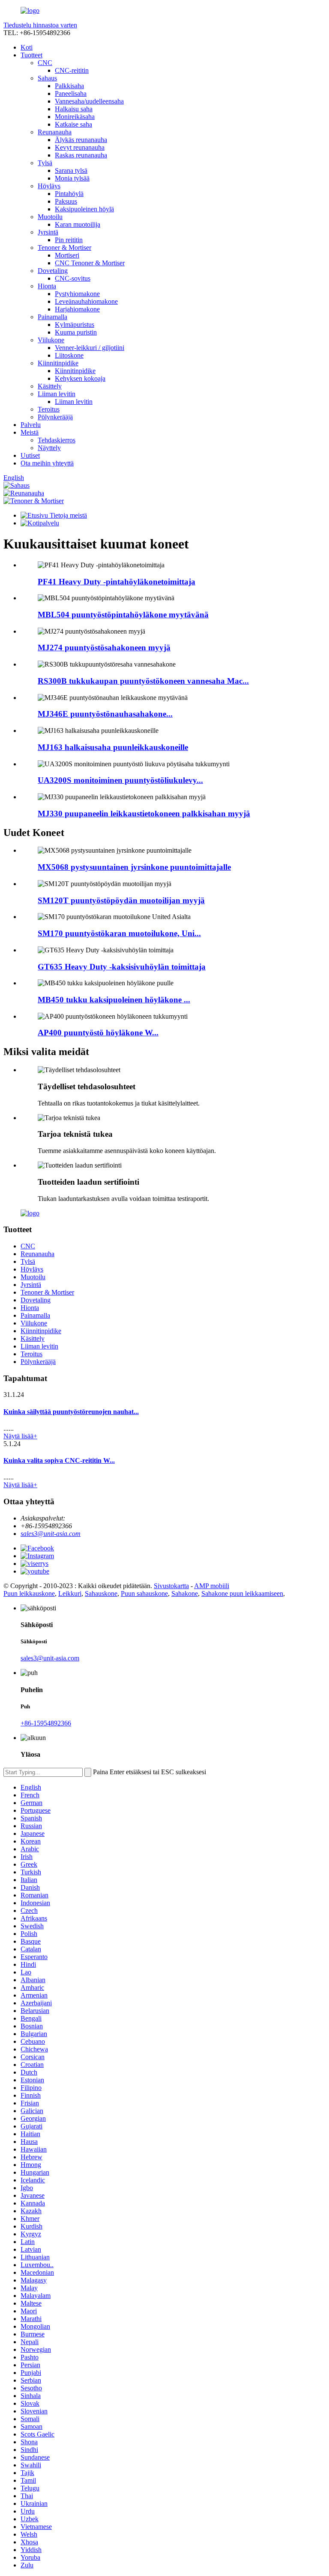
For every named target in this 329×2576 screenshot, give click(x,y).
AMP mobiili (212, 1586)
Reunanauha (55, 132)
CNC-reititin (72, 70)
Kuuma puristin (76, 332)
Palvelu (31, 425)
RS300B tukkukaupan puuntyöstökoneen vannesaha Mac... (143, 681)
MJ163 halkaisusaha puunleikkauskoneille (113, 747)
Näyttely (49, 448)
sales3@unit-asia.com (51, 1534)
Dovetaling (53, 271)
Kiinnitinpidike (58, 363)
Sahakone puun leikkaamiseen (242, 1593)
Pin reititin (69, 240)
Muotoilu (50, 217)
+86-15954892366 (46, 1723)
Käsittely (50, 386)
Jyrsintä (48, 232)
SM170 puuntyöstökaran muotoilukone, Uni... (119, 933)
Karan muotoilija (78, 224)
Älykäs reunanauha (81, 140)
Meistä (30, 432)
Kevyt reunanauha (80, 147)
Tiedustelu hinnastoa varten (40, 25)
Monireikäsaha (75, 117)
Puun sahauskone (144, 1593)
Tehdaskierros (57, 440)
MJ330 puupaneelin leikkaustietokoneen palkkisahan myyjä (144, 814)
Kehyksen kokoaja (80, 378)
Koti (27, 47)
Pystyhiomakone (77, 294)
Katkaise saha (73, 124)
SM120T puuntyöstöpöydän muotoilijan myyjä (121, 900)
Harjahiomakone (77, 309)
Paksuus (66, 201)
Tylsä (45, 163)
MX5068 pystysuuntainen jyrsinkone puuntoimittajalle (134, 867)
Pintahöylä (69, 194)
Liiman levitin (57, 394)
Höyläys (49, 186)
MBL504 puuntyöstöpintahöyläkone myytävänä (123, 615)
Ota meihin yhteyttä (47, 463)
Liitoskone (69, 355)
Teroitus (49, 409)
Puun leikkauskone (29, 1593)
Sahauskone (101, 1593)
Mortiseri (67, 255)
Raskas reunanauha (81, 155)
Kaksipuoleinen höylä (84, 209)
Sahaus (47, 78)
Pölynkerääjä (55, 417)
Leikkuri (70, 1593)
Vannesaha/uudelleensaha (89, 101)
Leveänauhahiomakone (86, 301)
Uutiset (30, 455)
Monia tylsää (72, 178)
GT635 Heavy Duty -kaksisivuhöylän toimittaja (122, 967)
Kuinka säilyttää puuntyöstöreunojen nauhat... (71, 1412)
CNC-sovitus (73, 278)
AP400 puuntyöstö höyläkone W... (98, 1033)
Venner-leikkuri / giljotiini (90, 348)
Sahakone (185, 1593)
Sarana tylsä (71, 170)
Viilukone (51, 340)
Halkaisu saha (74, 109)
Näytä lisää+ (20, 1436)
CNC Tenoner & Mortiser (90, 263)
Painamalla (52, 317)
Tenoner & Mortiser (64, 248)
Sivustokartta (171, 1586)
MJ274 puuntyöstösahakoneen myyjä (104, 648)
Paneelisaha (71, 93)
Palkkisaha (69, 86)
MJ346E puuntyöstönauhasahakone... (105, 714)
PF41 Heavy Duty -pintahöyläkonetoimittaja (117, 582)
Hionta (47, 286)
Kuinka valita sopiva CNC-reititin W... (59, 1460)
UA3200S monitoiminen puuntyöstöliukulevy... (120, 780)
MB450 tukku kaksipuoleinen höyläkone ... (114, 1000)
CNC (45, 63)
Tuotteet (31, 55)
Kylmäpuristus (75, 325)
